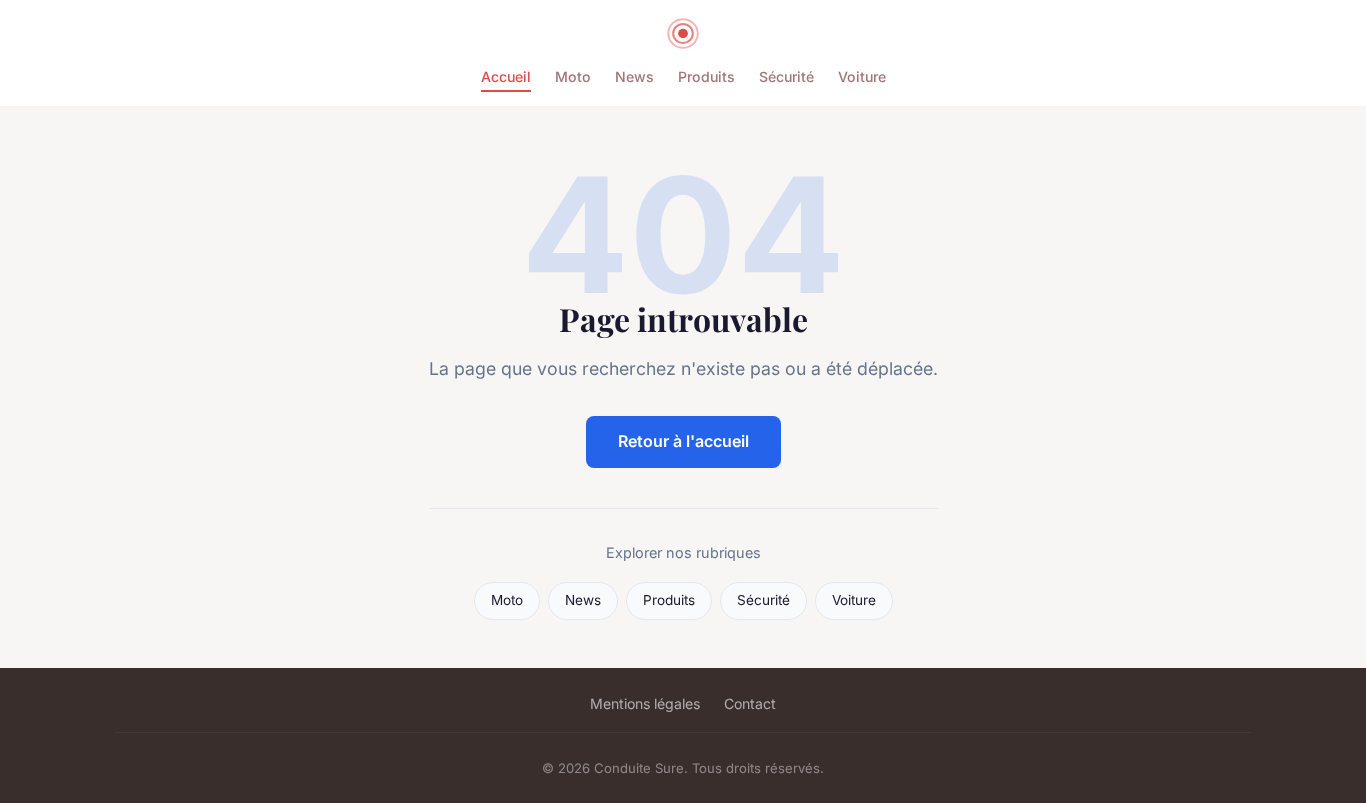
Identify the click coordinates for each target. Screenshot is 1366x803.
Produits (706, 76)
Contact (750, 703)
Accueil (506, 76)
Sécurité (786, 76)
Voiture (862, 76)
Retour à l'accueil (683, 441)
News (634, 76)
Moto (573, 76)
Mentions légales (645, 703)
